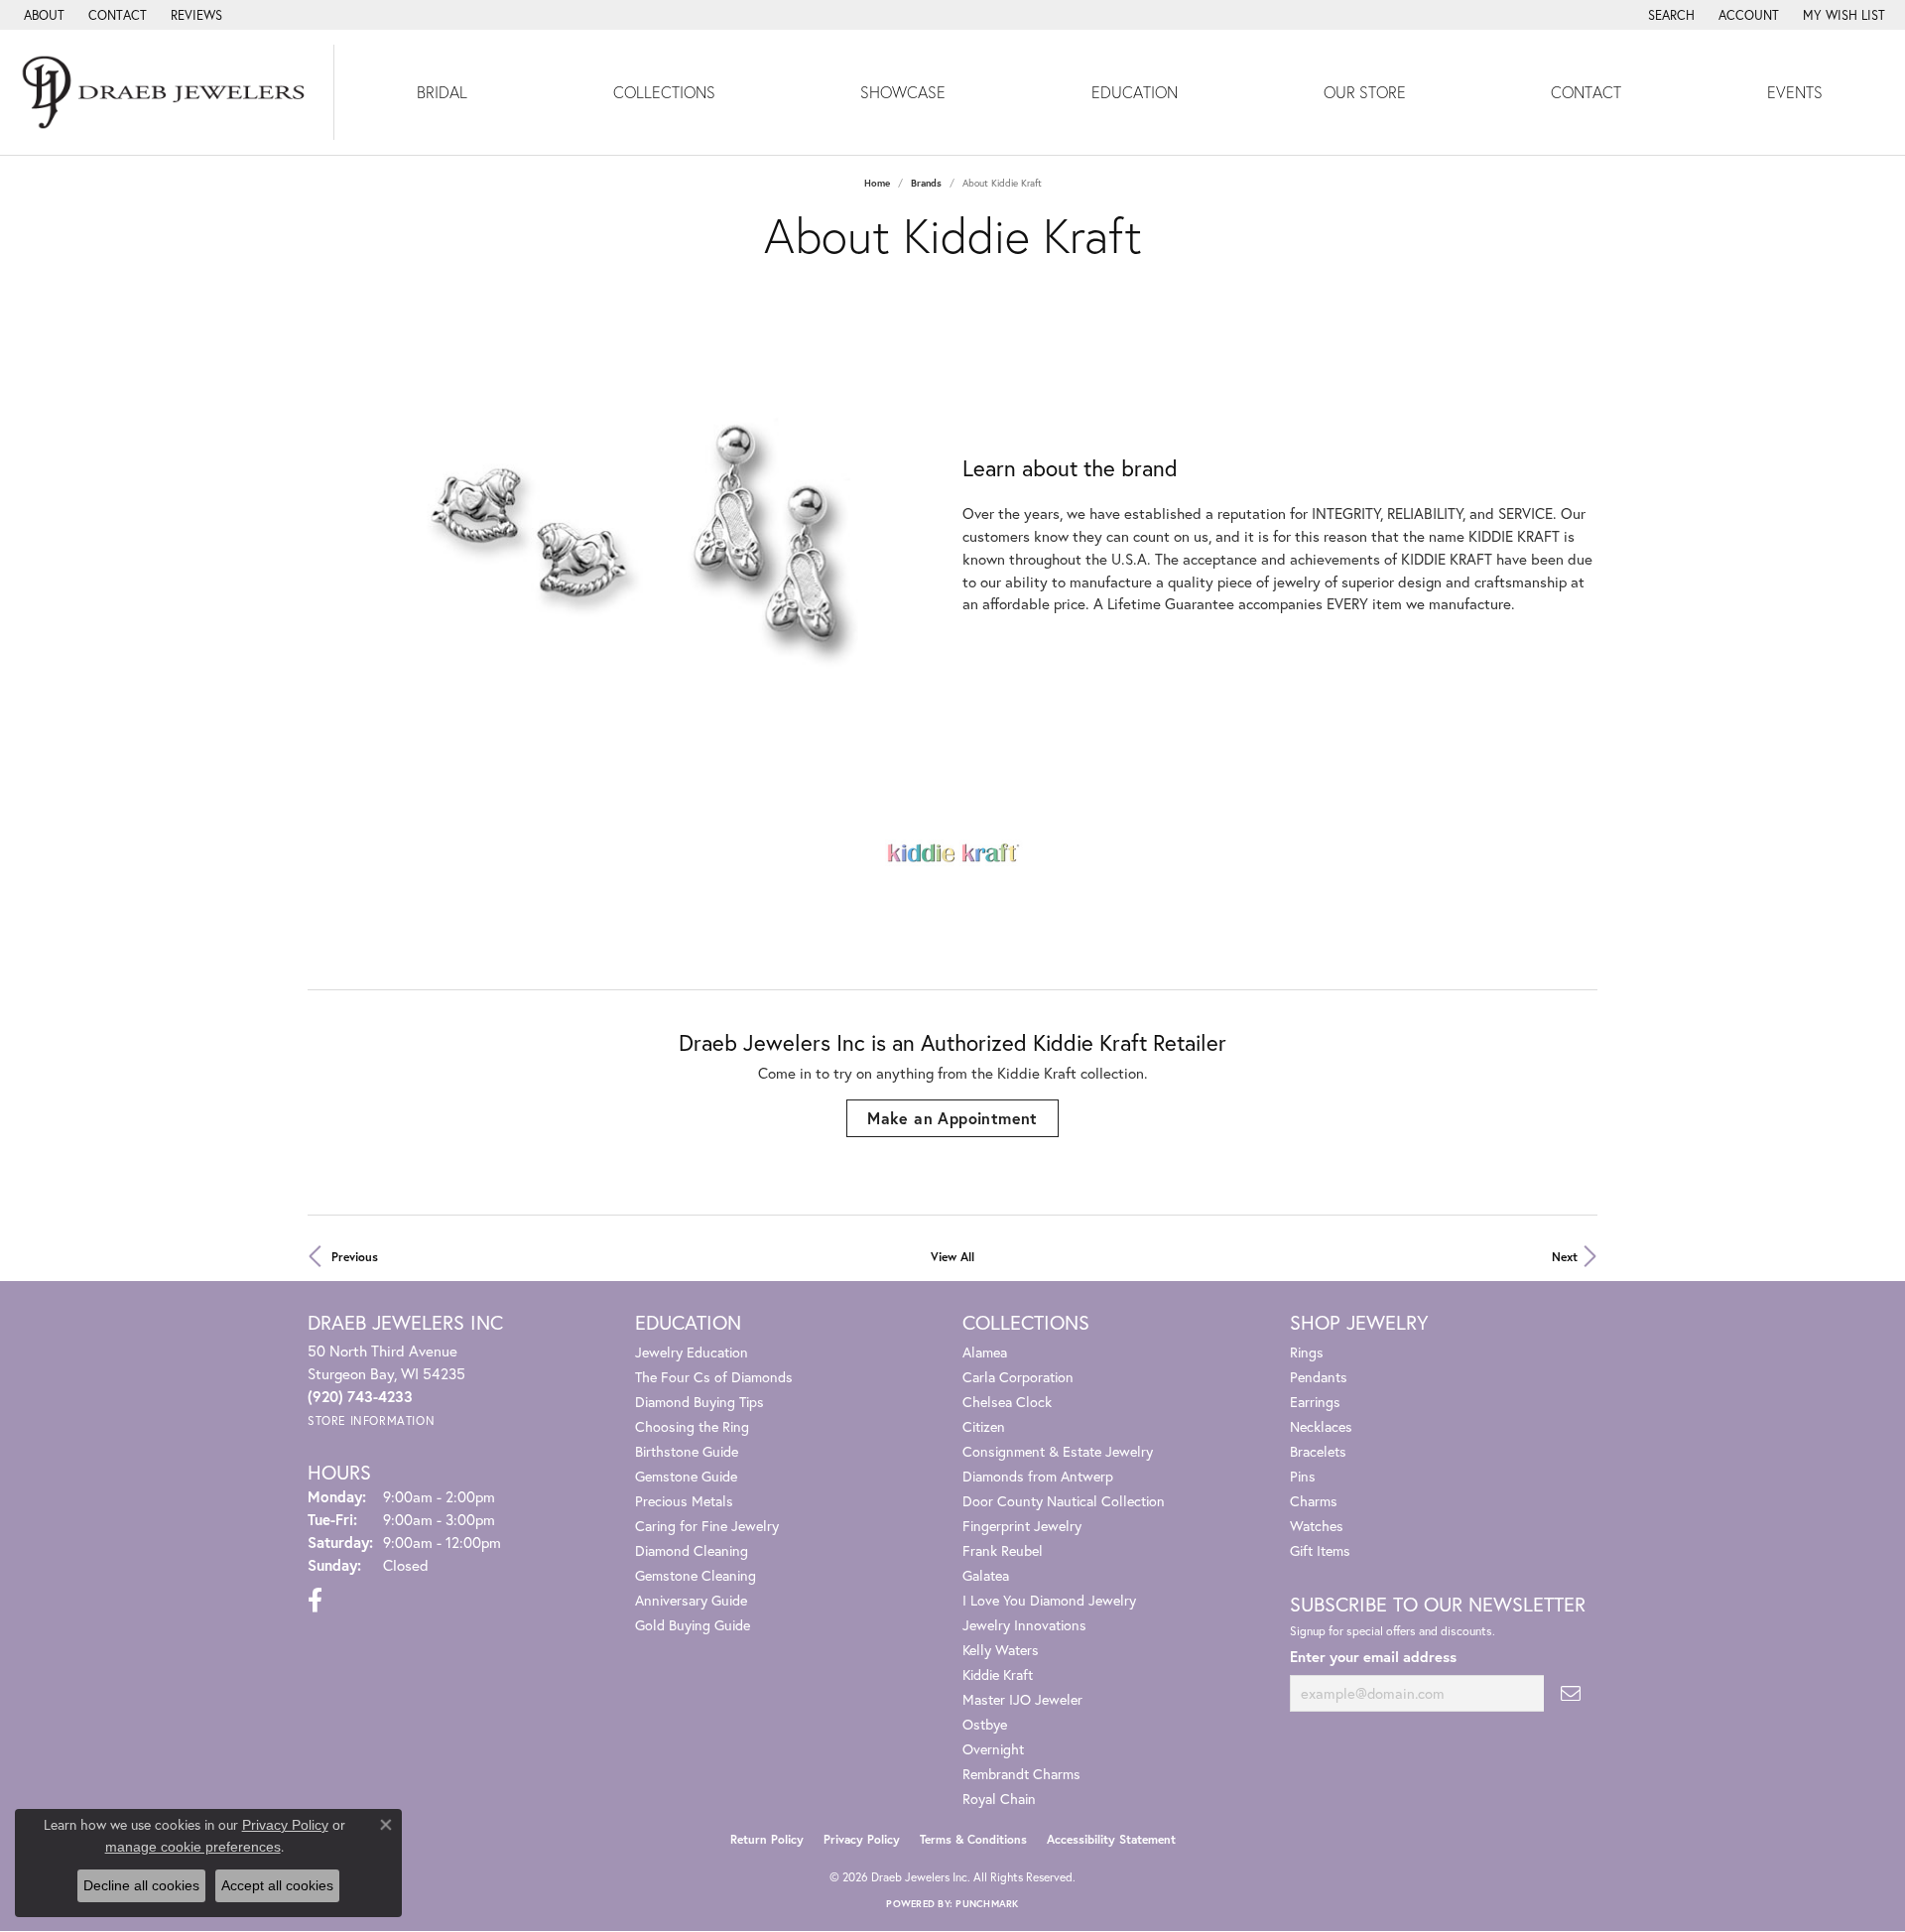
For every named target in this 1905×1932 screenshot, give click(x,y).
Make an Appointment (952, 1118)
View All (952, 1256)
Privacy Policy (862, 1839)
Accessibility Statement (1111, 1839)
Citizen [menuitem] (984, 1426)
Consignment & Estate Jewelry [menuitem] (1058, 1451)
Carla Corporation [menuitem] (1018, 1377)
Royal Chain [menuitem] (999, 1799)
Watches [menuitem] (1317, 1526)
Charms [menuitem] (1314, 1501)
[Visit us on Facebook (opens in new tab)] (315, 1601)
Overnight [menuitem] (993, 1749)
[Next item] (927, 535)
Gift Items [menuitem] (1320, 1550)
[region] (625, 536)
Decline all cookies (141, 1885)
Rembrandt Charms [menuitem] (1021, 1774)
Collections (664, 92)
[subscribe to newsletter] (1571, 1693)
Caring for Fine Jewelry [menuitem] (707, 1526)
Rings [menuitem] (1307, 1352)
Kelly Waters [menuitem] (1001, 1650)
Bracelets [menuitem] (1318, 1451)
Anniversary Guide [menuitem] (691, 1600)
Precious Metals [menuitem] (684, 1501)
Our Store (1365, 92)
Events (1795, 92)
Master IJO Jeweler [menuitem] (1022, 1699)
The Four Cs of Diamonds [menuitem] (714, 1377)
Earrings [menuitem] (1315, 1402)
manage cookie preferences (193, 1847)
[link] (42, 15)
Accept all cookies (277, 1885)
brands (926, 183)
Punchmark (987, 1904)
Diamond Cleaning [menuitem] (692, 1550)
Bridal (442, 92)
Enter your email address (1373, 1657)
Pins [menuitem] (1303, 1476)
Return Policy (767, 1839)
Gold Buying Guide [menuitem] (693, 1625)
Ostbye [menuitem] (985, 1724)
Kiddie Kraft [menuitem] (998, 1674)
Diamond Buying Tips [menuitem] (699, 1402)
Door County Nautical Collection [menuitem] (1064, 1501)
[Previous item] (323, 535)
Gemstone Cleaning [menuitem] (696, 1575)
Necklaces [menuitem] (1321, 1426)
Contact (1586, 92)
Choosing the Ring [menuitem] (692, 1426)
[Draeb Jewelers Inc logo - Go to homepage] (167, 92)
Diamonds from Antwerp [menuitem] (1038, 1476)
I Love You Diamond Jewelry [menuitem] (1049, 1600)
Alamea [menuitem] (985, 1352)
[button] (1669, 15)
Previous (355, 1256)
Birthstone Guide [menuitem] (687, 1451)
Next (1565, 1256)
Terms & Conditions (973, 1839)
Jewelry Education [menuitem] (692, 1352)
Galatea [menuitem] (986, 1575)
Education (1135, 92)
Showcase (903, 92)
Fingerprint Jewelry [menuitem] (1022, 1526)
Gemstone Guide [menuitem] (686, 1476)
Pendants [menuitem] (1319, 1377)
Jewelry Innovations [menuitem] (1024, 1625)
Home (877, 183)
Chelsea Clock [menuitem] (1007, 1402)
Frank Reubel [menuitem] (1003, 1550)
